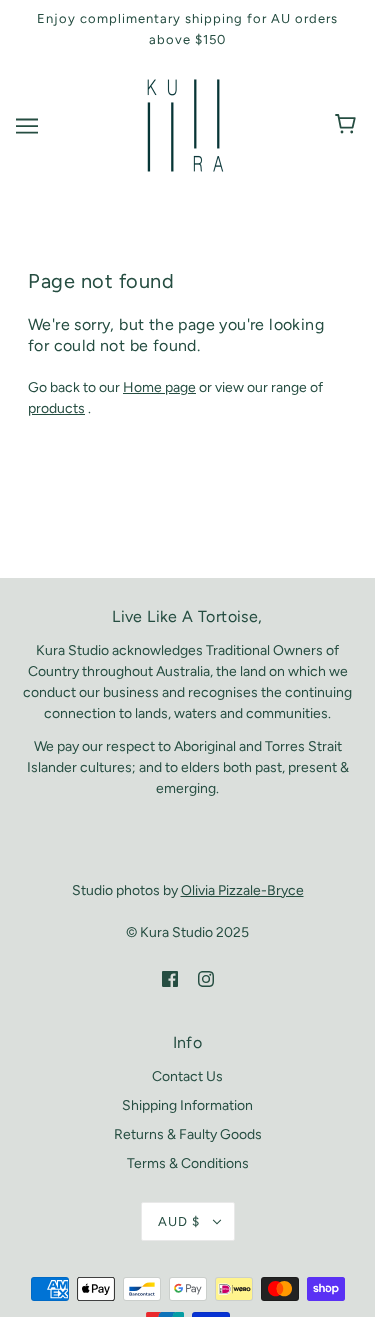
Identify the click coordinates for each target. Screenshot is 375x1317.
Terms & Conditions (188, 1163)
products (56, 408)
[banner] (185, 124)
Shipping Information (187, 1105)
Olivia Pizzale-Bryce (242, 890)
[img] (170, 977)
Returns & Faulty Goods (188, 1134)
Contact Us (187, 1076)
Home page (159, 387)
